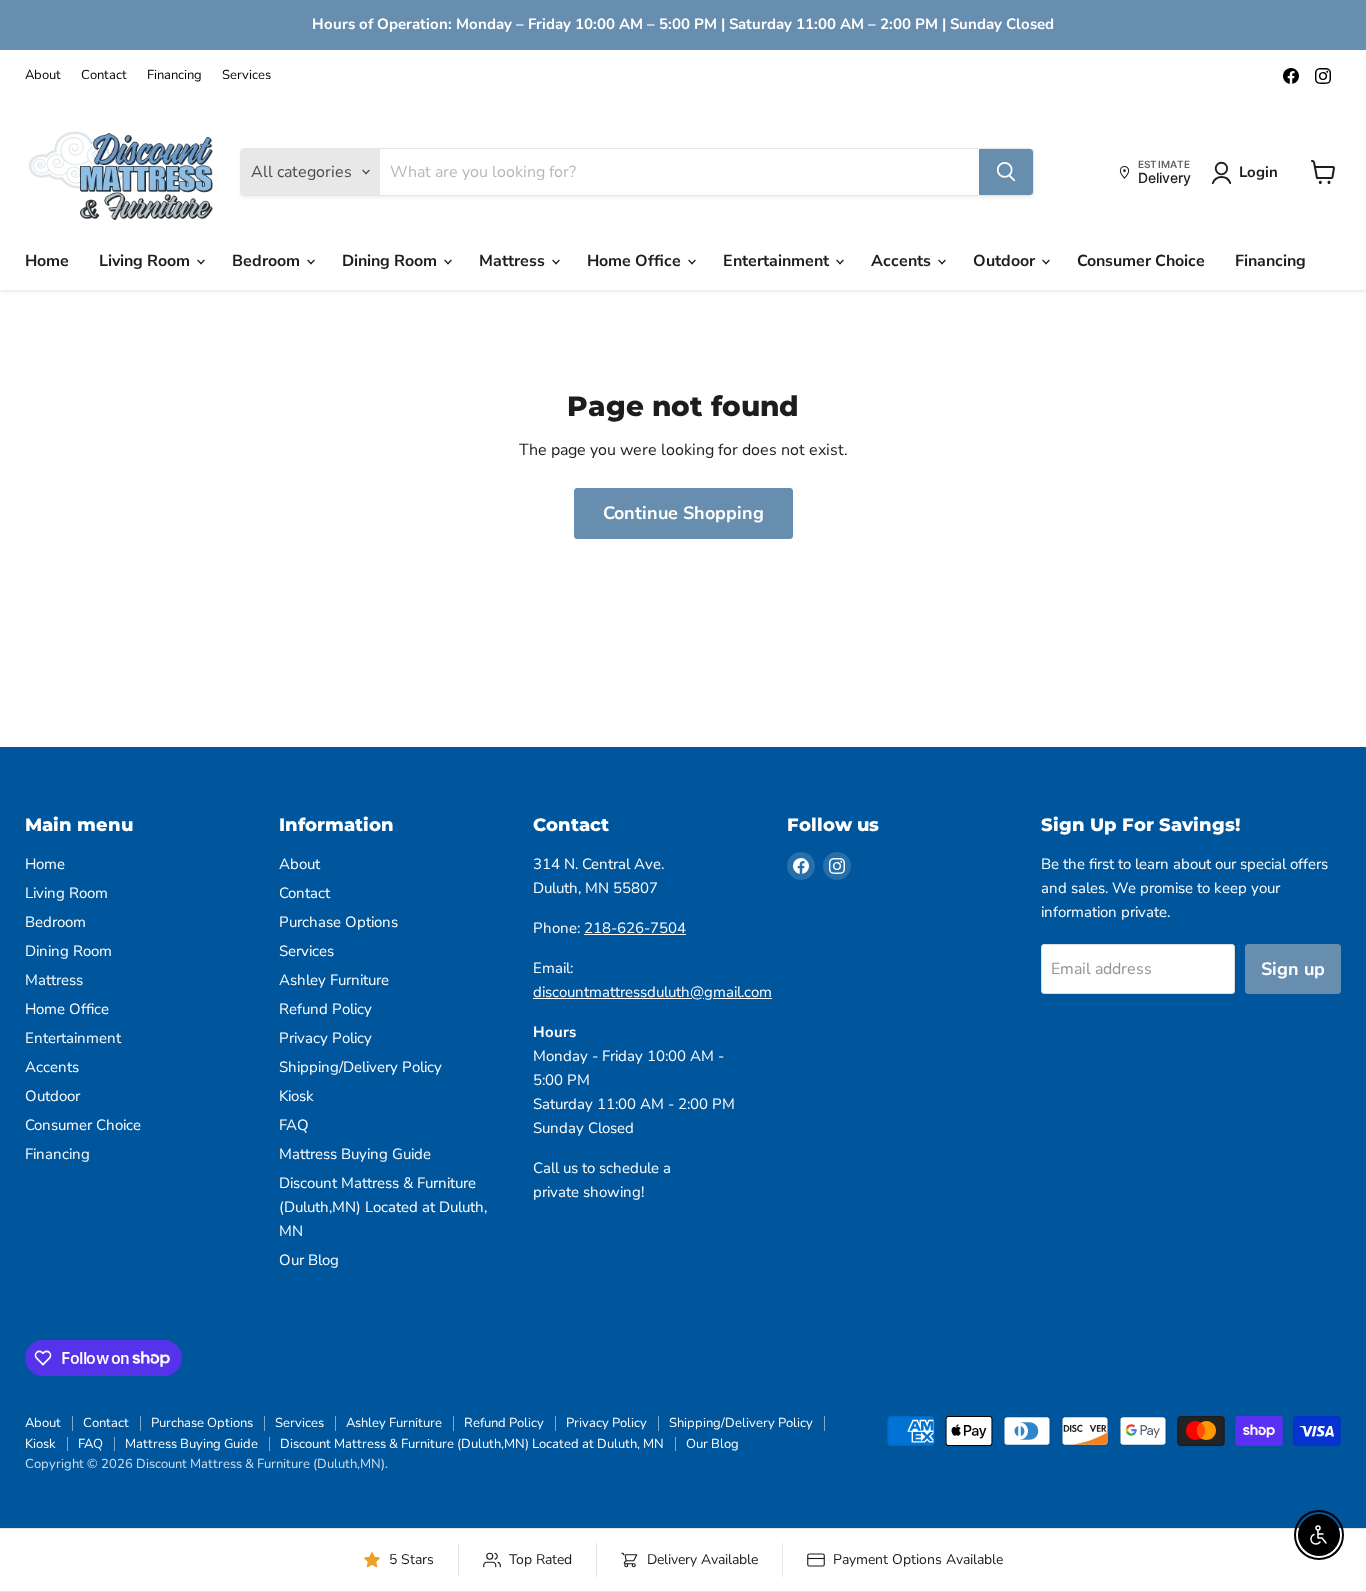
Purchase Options (338, 922)
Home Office (636, 261)
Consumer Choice (1141, 261)
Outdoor (1006, 261)
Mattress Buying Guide (355, 1154)
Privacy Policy (325, 1038)
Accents (903, 261)
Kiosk (296, 1096)
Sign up (1293, 969)
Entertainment (778, 261)
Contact (104, 75)
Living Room (146, 261)
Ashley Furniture (334, 980)
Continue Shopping (683, 513)
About (43, 75)
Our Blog (309, 1260)
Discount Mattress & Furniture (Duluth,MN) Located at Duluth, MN (383, 1207)
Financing (174, 75)
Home (47, 261)
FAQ (294, 1125)
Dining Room (391, 261)
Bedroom (268, 261)
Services (246, 75)
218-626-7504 (635, 928)
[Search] (1006, 172)
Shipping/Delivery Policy (360, 1067)
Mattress (514, 261)
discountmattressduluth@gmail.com (652, 992)
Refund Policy (325, 1009)
